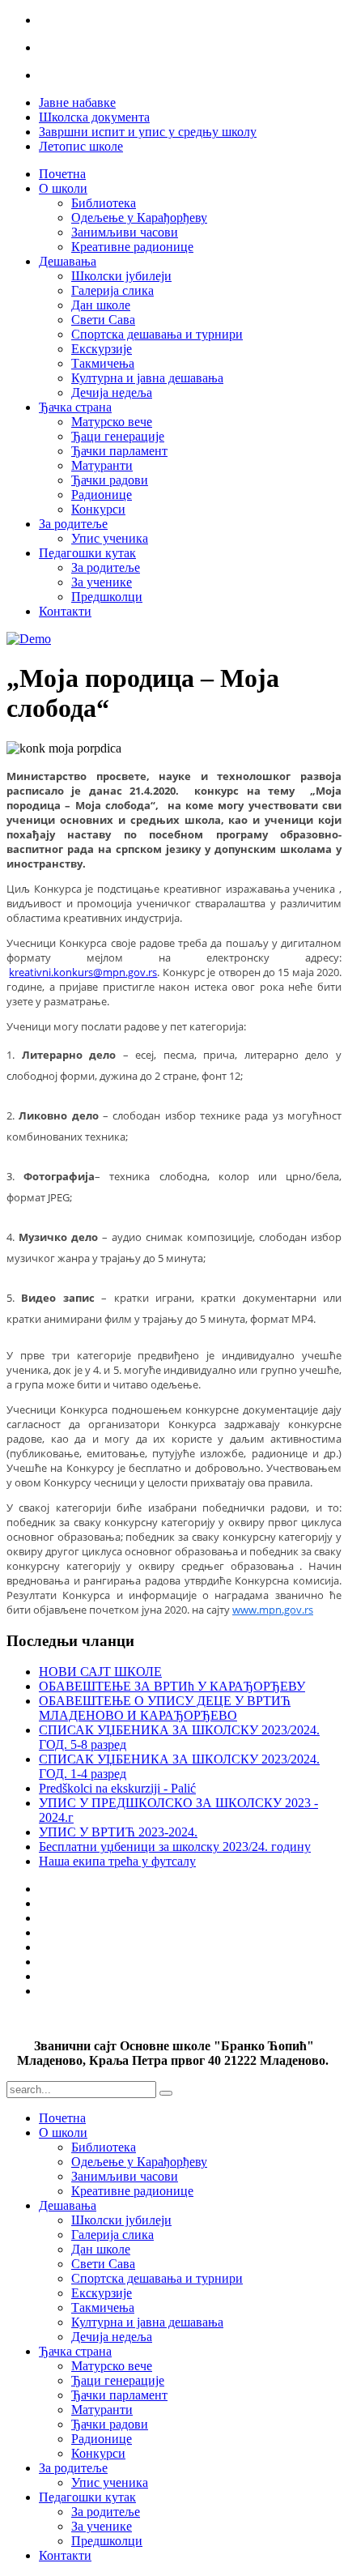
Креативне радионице (132, 247)
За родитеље (73, 524)
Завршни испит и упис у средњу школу (148, 132)
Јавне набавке (77, 102)
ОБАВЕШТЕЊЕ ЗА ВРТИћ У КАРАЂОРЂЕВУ (172, 1686)
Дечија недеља (112, 392)
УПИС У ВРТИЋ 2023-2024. (118, 1832)
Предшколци (107, 597)
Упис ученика (110, 538)
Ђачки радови (110, 480)
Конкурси (98, 509)
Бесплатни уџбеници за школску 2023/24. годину (175, 1847)
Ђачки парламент (119, 451)
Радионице (102, 495)
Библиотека (104, 203)
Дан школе (101, 305)
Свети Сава (103, 320)
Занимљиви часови (125, 232)
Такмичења (103, 363)
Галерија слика (112, 290)
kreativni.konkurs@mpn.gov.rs (83, 972)
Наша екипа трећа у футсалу (117, 1861)
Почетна (62, 174)
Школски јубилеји (121, 276)
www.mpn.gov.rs (273, 1610)
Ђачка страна (75, 407)
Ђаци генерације (118, 436)
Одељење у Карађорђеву (139, 218)
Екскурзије (102, 349)
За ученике (102, 582)
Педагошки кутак (87, 553)
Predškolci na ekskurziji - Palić (117, 1788)
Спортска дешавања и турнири (157, 334)
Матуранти (102, 465)
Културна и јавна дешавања (147, 378)
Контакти (65, 611)
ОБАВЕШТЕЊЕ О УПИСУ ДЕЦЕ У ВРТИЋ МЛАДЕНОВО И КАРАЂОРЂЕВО (165, 1708)
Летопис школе (81, 146)
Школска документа (94, 117)
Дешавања (68, 261)
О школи (63, 188)
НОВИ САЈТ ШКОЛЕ (100, 1672)
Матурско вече (112, 422)
